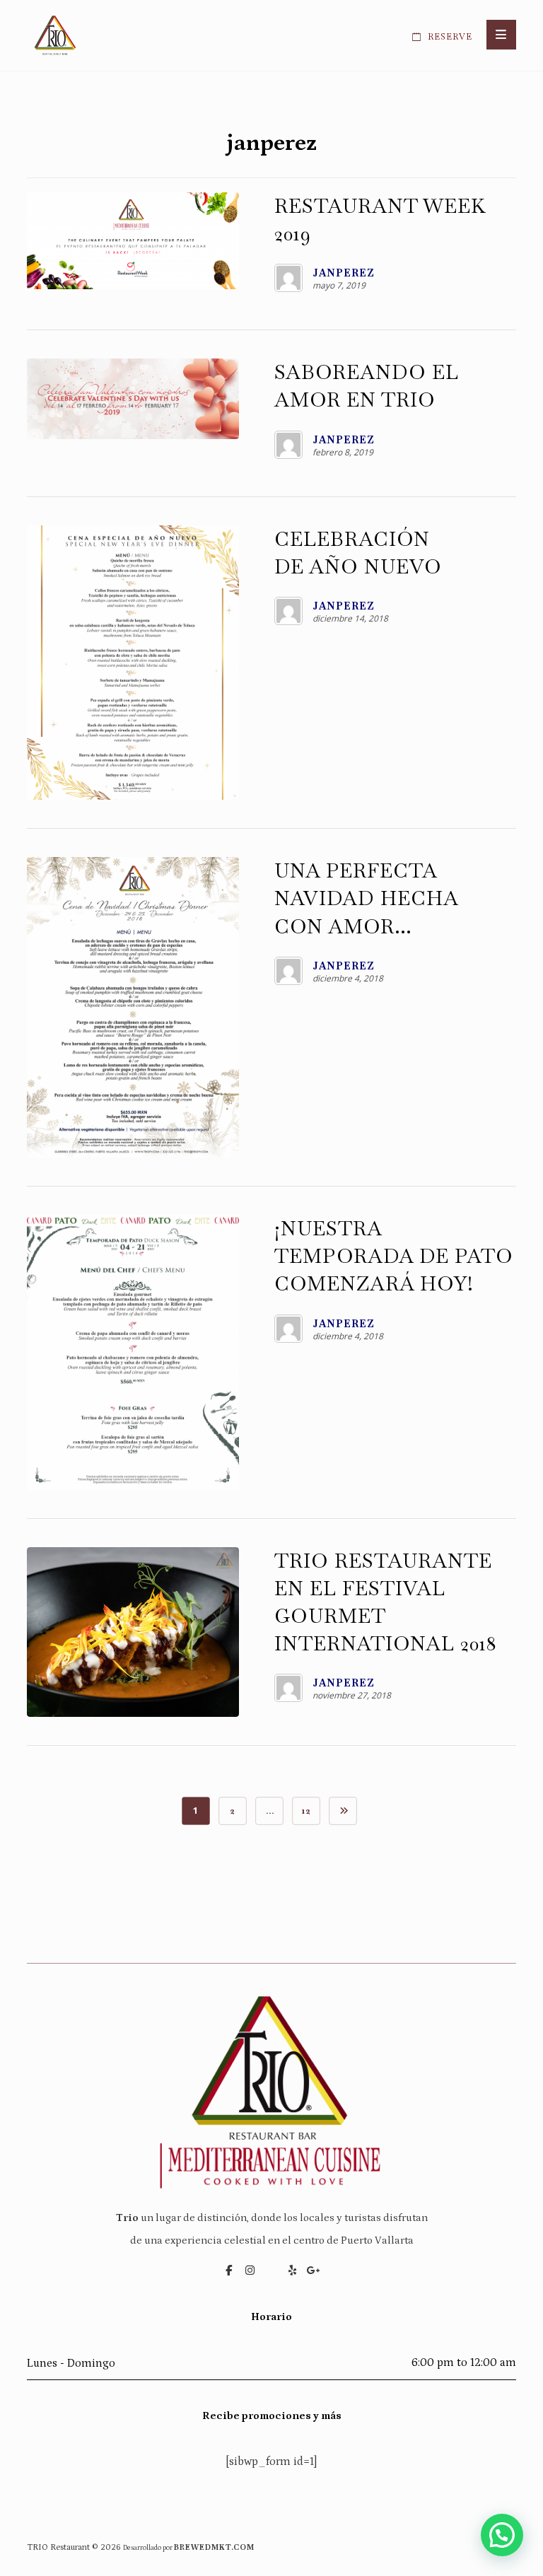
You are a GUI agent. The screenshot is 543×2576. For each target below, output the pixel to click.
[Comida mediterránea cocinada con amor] (55, 35)
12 (306, 1811)
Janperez (344, 273)
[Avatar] (288, 278)
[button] (501, 35)
